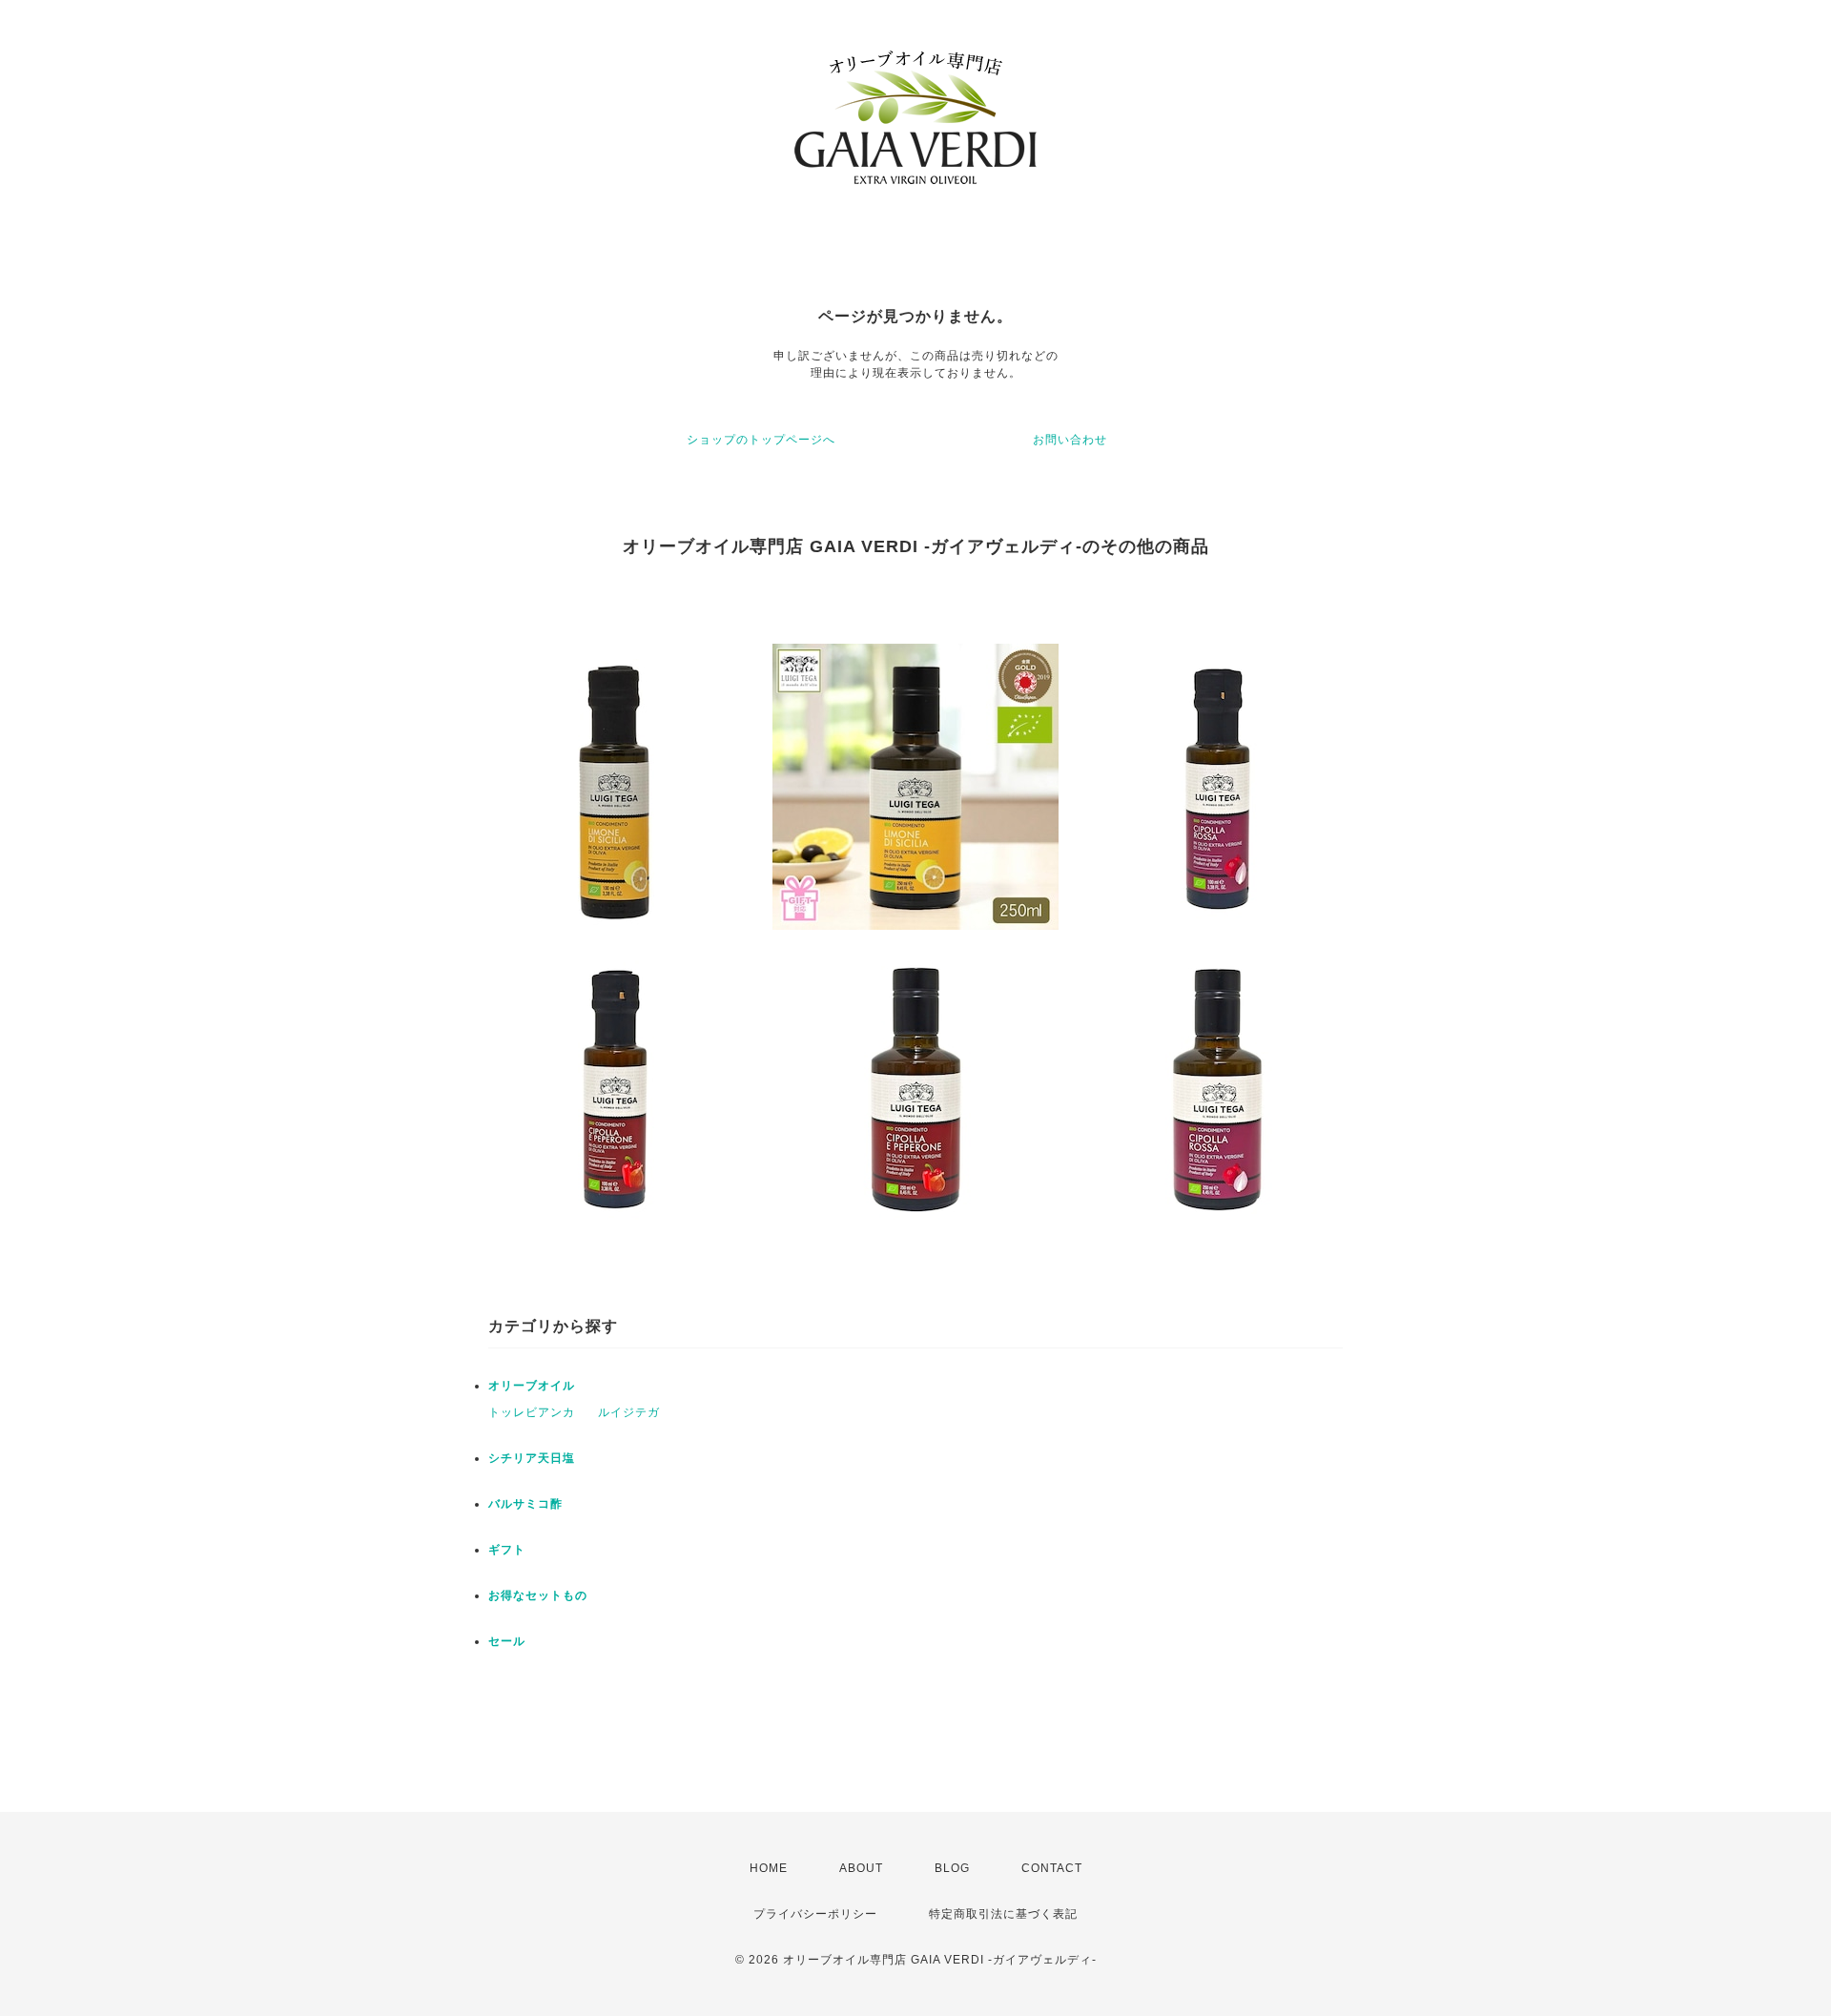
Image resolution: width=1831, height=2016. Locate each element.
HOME (769, 1868)
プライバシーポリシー (815, 1914)
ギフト (507, 1550)
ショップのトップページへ (761, 440)
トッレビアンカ (532, 1412)
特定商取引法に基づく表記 (1003, 1914)
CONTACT (1052, 1868)
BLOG (952, 1868)
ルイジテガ (629, 1412)
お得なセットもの (538, 1595)
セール (507, 1641)
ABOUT (861, 1868)
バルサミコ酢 (525, 1504)
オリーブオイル (532, 1386)
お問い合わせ (1070, 440)
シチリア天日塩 (532, 1458)
